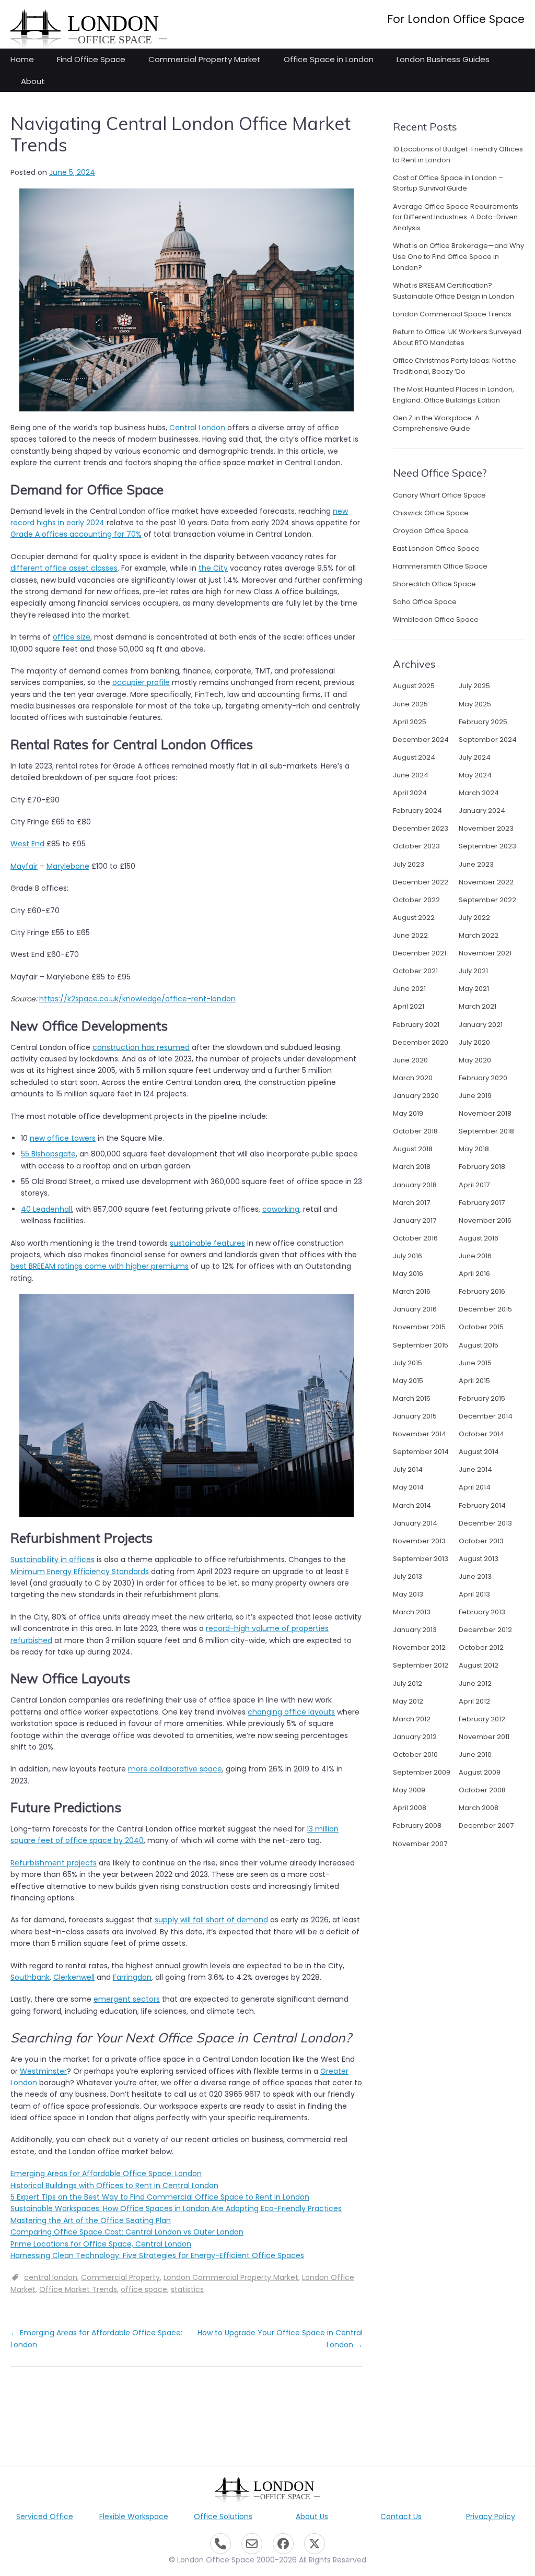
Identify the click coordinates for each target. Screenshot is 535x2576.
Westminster (43, 2071)
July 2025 (474, 686)
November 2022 (486, 882)
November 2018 (485, 1113)
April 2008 (410, 1808)
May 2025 (475, 704)
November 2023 (486, 828)
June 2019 (475, 1096)
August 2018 (413, 1149)
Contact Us (401, 2516)
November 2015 (419, 1327)
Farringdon (132, 1977)
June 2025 (410, 704)
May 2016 (408, 1274)
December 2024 (421, 740)
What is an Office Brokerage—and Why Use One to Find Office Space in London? (458, 257)
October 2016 (415, 1238)
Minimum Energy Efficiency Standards (80, 1571)
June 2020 (410, 1060)
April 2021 (409, 1006)
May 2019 (408, 1113)
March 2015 (412, 1398)
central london (51, 2277)
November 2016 (485, 1220)
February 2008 (417, 1825)
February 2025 (483, 722)
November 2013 (419, 1541)
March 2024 (479, 793)
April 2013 (474, 1594)
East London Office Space (436, 548)
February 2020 (483, 1078)
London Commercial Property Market (231, 2277)
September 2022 (487, 900)
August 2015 (479, 1345)
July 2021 (473, 971)
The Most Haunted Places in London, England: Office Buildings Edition (453, 395)
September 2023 (487, 846)
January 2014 (415, 1523)
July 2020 (474, 1042)
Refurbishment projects (54, 1863)
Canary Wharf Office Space (439, 495)
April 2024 (410, 793)
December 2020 (421, 1042)
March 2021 (478, 1006)
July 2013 (408, 1576)
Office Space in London (329, 59)
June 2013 (475, 1576)
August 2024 (414, 757)
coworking (281, 1209)
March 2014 (412, 1505)
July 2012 (408, 1683)
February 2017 (482, 1203)
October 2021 (415, 971)
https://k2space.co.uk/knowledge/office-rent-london (137, 999)
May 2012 (408, 1701)
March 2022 (479, 935)
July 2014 (408, 1469)
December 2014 (486, 1416)
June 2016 (475, 1256)
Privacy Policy (491, 2516)
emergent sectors (127, 1999)
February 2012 (482, 1719)
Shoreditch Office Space (434, 584)
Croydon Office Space (431, 531)
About (33, 81)
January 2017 (415, 1220)
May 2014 (408, 1487)
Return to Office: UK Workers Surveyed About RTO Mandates (457, 337)
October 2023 (416, 846)
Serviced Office (45, 2516)
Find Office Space (91, 59)
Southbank (30, 1977)
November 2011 (484, 1737)
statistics (187, 2289)
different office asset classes (64, 568)
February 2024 (417, 811)
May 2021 (474, 989)
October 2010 (415, 1754)
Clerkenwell (74, 1977)
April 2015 (474, 1381)
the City (213, 568)
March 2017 (411, 1203)
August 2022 (414, 918)
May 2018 (474, 1149)
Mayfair (24, 866)
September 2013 (421, 1559)
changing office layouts (291, 1712)
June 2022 (410, 935)
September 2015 (421, 1345)
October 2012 (481, 1647)
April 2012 (474, 1701)
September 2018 (486, 1131)
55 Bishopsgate (48, 1154)
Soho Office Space (425, 602)
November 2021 (485, 953)
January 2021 (481, 1025)
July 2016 (408, 1256)
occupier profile (141, 682)
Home (22, 59)
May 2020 (475, 1060)
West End (27, 844)
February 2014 (482, 1505)
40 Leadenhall (46, 1209)
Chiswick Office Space (431, 513)
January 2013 (415, 1630)
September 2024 (488, 740)
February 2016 (482, 1291)
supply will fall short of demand (211, 1920)
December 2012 (485, 1630)
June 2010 (475, 1754)
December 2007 (486, 1825)
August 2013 (479, 1559)
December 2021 (420, 953)
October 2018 (415, 1131)
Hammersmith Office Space (440, 566)
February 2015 (482, 1398)
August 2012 (479, 1665)
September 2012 (421, 1665)
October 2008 (482, 1790)
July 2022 (474, 918)
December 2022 (421, 882)
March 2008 (479, 1808)
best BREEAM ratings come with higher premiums (100, 1266)
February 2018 (482, 1167)
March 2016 (412, 1291)
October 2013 (481, 1541)
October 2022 (416, 900)
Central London (197, 428)
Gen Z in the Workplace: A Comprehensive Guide (436, 423)
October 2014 (481, 1434)
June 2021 (409, 989)
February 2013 (482, 1612)
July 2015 (408, 1363)
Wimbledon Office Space (436, 619)
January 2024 (482, 811)
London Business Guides (443, 59)
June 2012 (475, 1683)
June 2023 (476, 864)
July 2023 (409, 864)
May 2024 (475, 775)
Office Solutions (223, 2516)
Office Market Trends (78, 2289)
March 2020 (413, 1078)
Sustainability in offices (53, 1559)
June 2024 (411, 775)
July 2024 (475, 757)
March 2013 (412, 1612)
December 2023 (421, 828)
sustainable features (207, 1243)
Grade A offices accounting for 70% (76, 534)
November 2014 (420, 1434)
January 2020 (416, 1096)
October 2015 (481, 1327)
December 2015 (485, 1309)
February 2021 (416, 1025)
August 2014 (479, 1452)
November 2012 (419, 1647)
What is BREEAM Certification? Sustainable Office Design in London (453, 291)
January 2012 (415, 1737)
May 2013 (408, 1594)
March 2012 (412, 1719)
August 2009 (480, 1772)
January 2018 (415, 1185)
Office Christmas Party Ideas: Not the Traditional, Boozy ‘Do (455, 366)
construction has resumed (141, 1047)
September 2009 (422, 1772)
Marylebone (68, 866)
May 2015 (408, 1381)
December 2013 (485, 1523)
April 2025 (410, 722)
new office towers (63, 1138)
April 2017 (474, 1185)
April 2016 (474, 1274)
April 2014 (475, 1487)
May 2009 (409, 1790)
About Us (312, 2516)
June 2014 (475, 1469)
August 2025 (414, 686)
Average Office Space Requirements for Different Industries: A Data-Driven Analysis (456, 217)
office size (72, 637)
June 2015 (475, 1363)
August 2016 (479, 1238)
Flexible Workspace (134, 2516)
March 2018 (412, 1167)
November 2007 (420, 1844)
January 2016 (415, 1309)
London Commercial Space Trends (452, 314)
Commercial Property (120, 2277)
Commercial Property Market (205, 59)
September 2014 (421, 1452)
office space (144, 2289)
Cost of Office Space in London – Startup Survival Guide (448, 183)
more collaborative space (175, 1769)
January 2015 (415, 1416)
